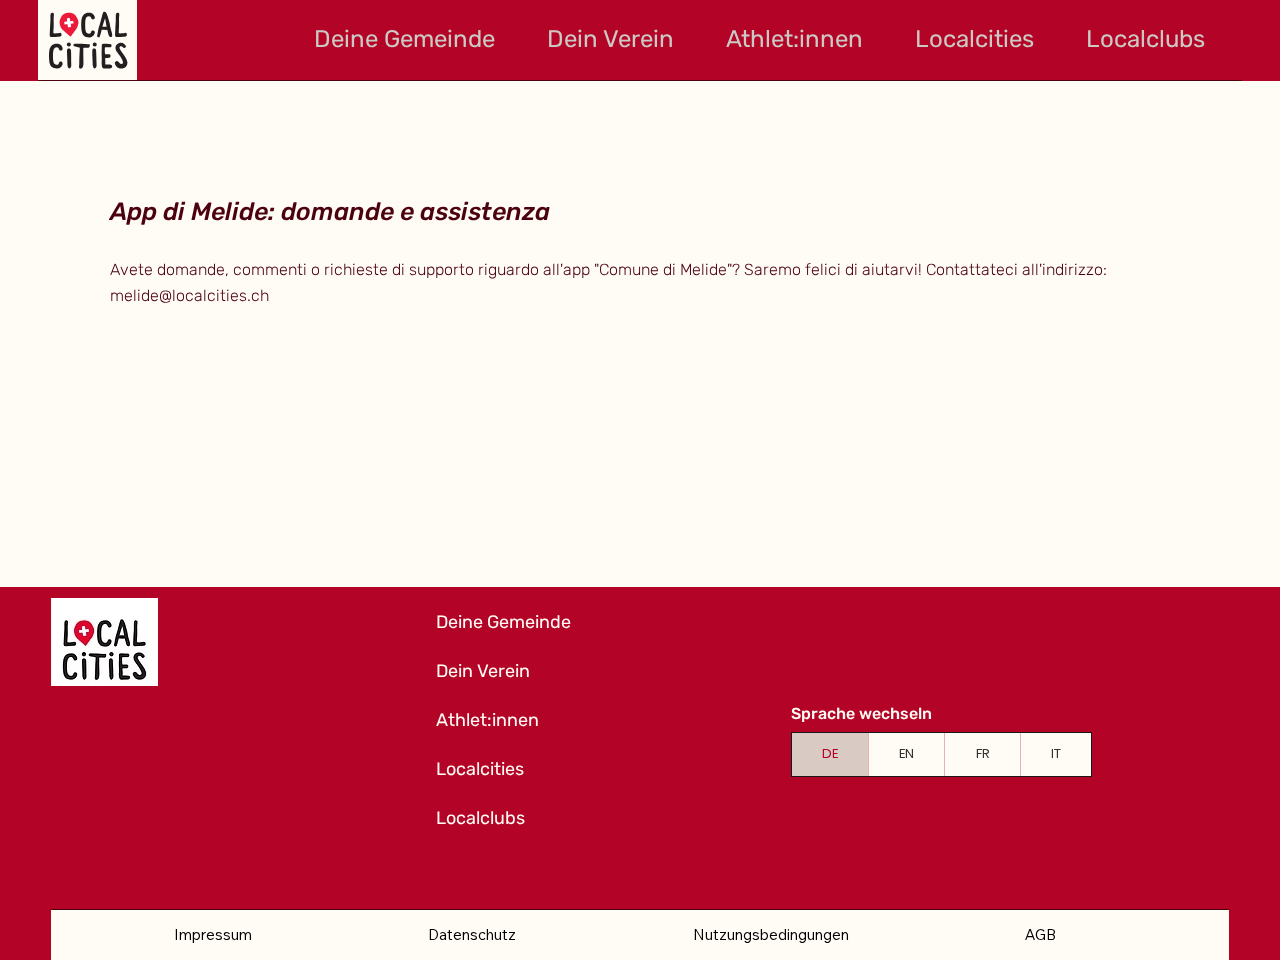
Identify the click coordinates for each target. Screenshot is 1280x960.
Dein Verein (483, 671)
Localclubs (480, 818)
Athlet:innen (487, 720)
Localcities (480, 769)
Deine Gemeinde (503, 622)
